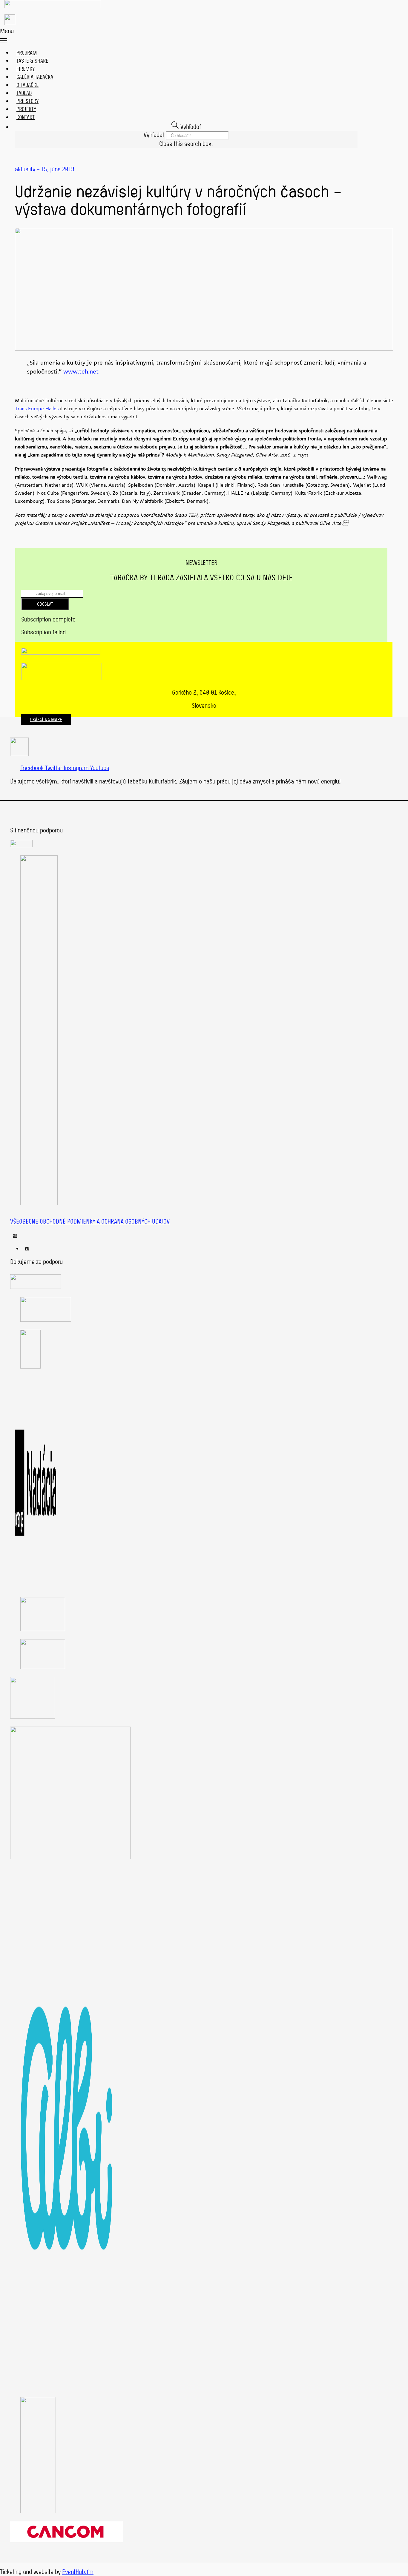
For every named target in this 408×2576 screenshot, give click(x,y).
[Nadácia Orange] (36, 1587)
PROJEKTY (26, 109)
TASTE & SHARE (32, 61)
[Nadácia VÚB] (38, 2511)
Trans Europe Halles (37, 409)
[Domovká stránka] (53, 4)
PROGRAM (27, 53)
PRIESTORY (27, 101)
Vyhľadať (154, 135)
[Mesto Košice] (46, 1320)
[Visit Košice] (30, 1366)
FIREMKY (26, 69)
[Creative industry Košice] (43, 1629)
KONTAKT (26, 117)
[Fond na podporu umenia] (21, 845)
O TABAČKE (27, 85)
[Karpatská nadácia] (33, 1716)
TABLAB (24, 93)
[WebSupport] (43, 1667)
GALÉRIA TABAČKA (35, 77)
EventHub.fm (78, 2572)
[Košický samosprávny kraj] (36, 1287)
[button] (181, 35)
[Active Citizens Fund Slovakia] (39, 1203)
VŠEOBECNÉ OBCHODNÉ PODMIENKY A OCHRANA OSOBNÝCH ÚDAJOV (90, 1221)
